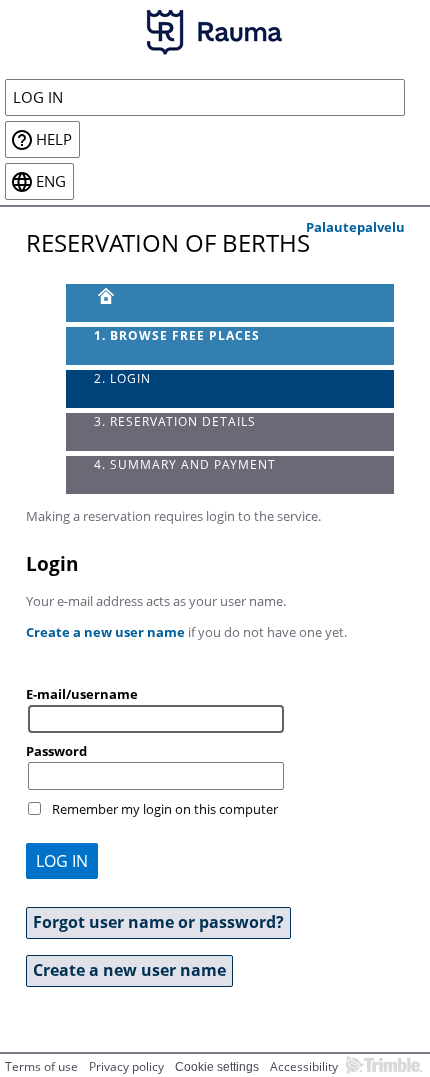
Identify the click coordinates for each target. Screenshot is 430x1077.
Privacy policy (126, 1066)
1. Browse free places (177, 335)
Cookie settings (217, 1067)
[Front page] (230, 303)
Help (54, 139)
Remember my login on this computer (165, 809)
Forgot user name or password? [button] (158, 922)
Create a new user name (105, 632)
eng (51, 181)
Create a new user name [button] (129, 970)
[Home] (215, 31)
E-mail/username (82, 694)
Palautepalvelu (355, 227)
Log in (38, 97)
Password (56, 751)
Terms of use (41, 1066)
